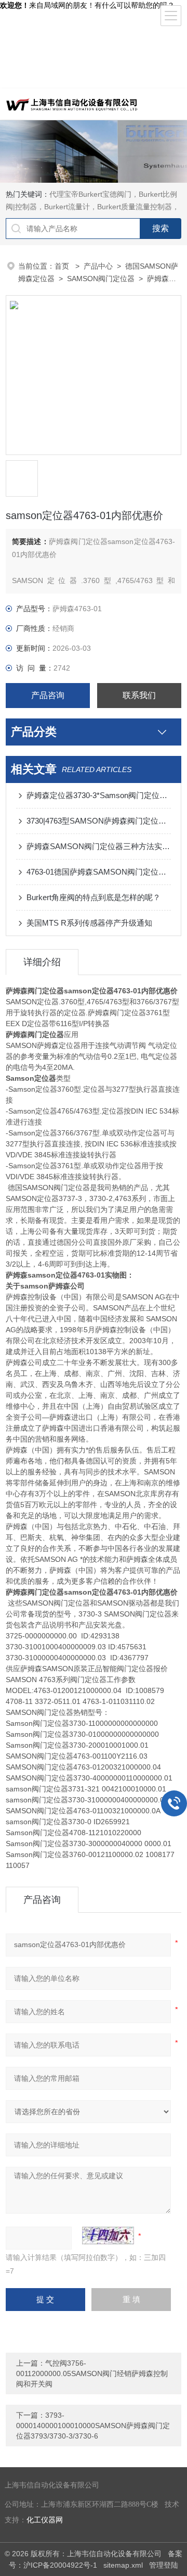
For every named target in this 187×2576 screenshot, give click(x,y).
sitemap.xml (123, 2565)
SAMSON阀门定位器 (101, 279)
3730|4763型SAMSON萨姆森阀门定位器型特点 (99, 821)
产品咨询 (48, 695)
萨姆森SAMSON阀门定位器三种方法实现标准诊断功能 (99, 846)
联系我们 (139, 695)
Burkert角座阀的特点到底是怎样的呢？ (94, 897)
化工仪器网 (45, 2520)
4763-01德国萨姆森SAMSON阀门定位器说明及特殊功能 (99, 872)
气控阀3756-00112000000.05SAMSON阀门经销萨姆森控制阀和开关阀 (92, 2373)
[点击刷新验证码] (108, 2236)
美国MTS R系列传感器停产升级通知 (89, 923)
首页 (63, 266)
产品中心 (98, 266)
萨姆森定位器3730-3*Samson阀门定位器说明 (99, 795)
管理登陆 (164, 2565)
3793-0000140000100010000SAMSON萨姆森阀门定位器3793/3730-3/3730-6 (93, 2426)
